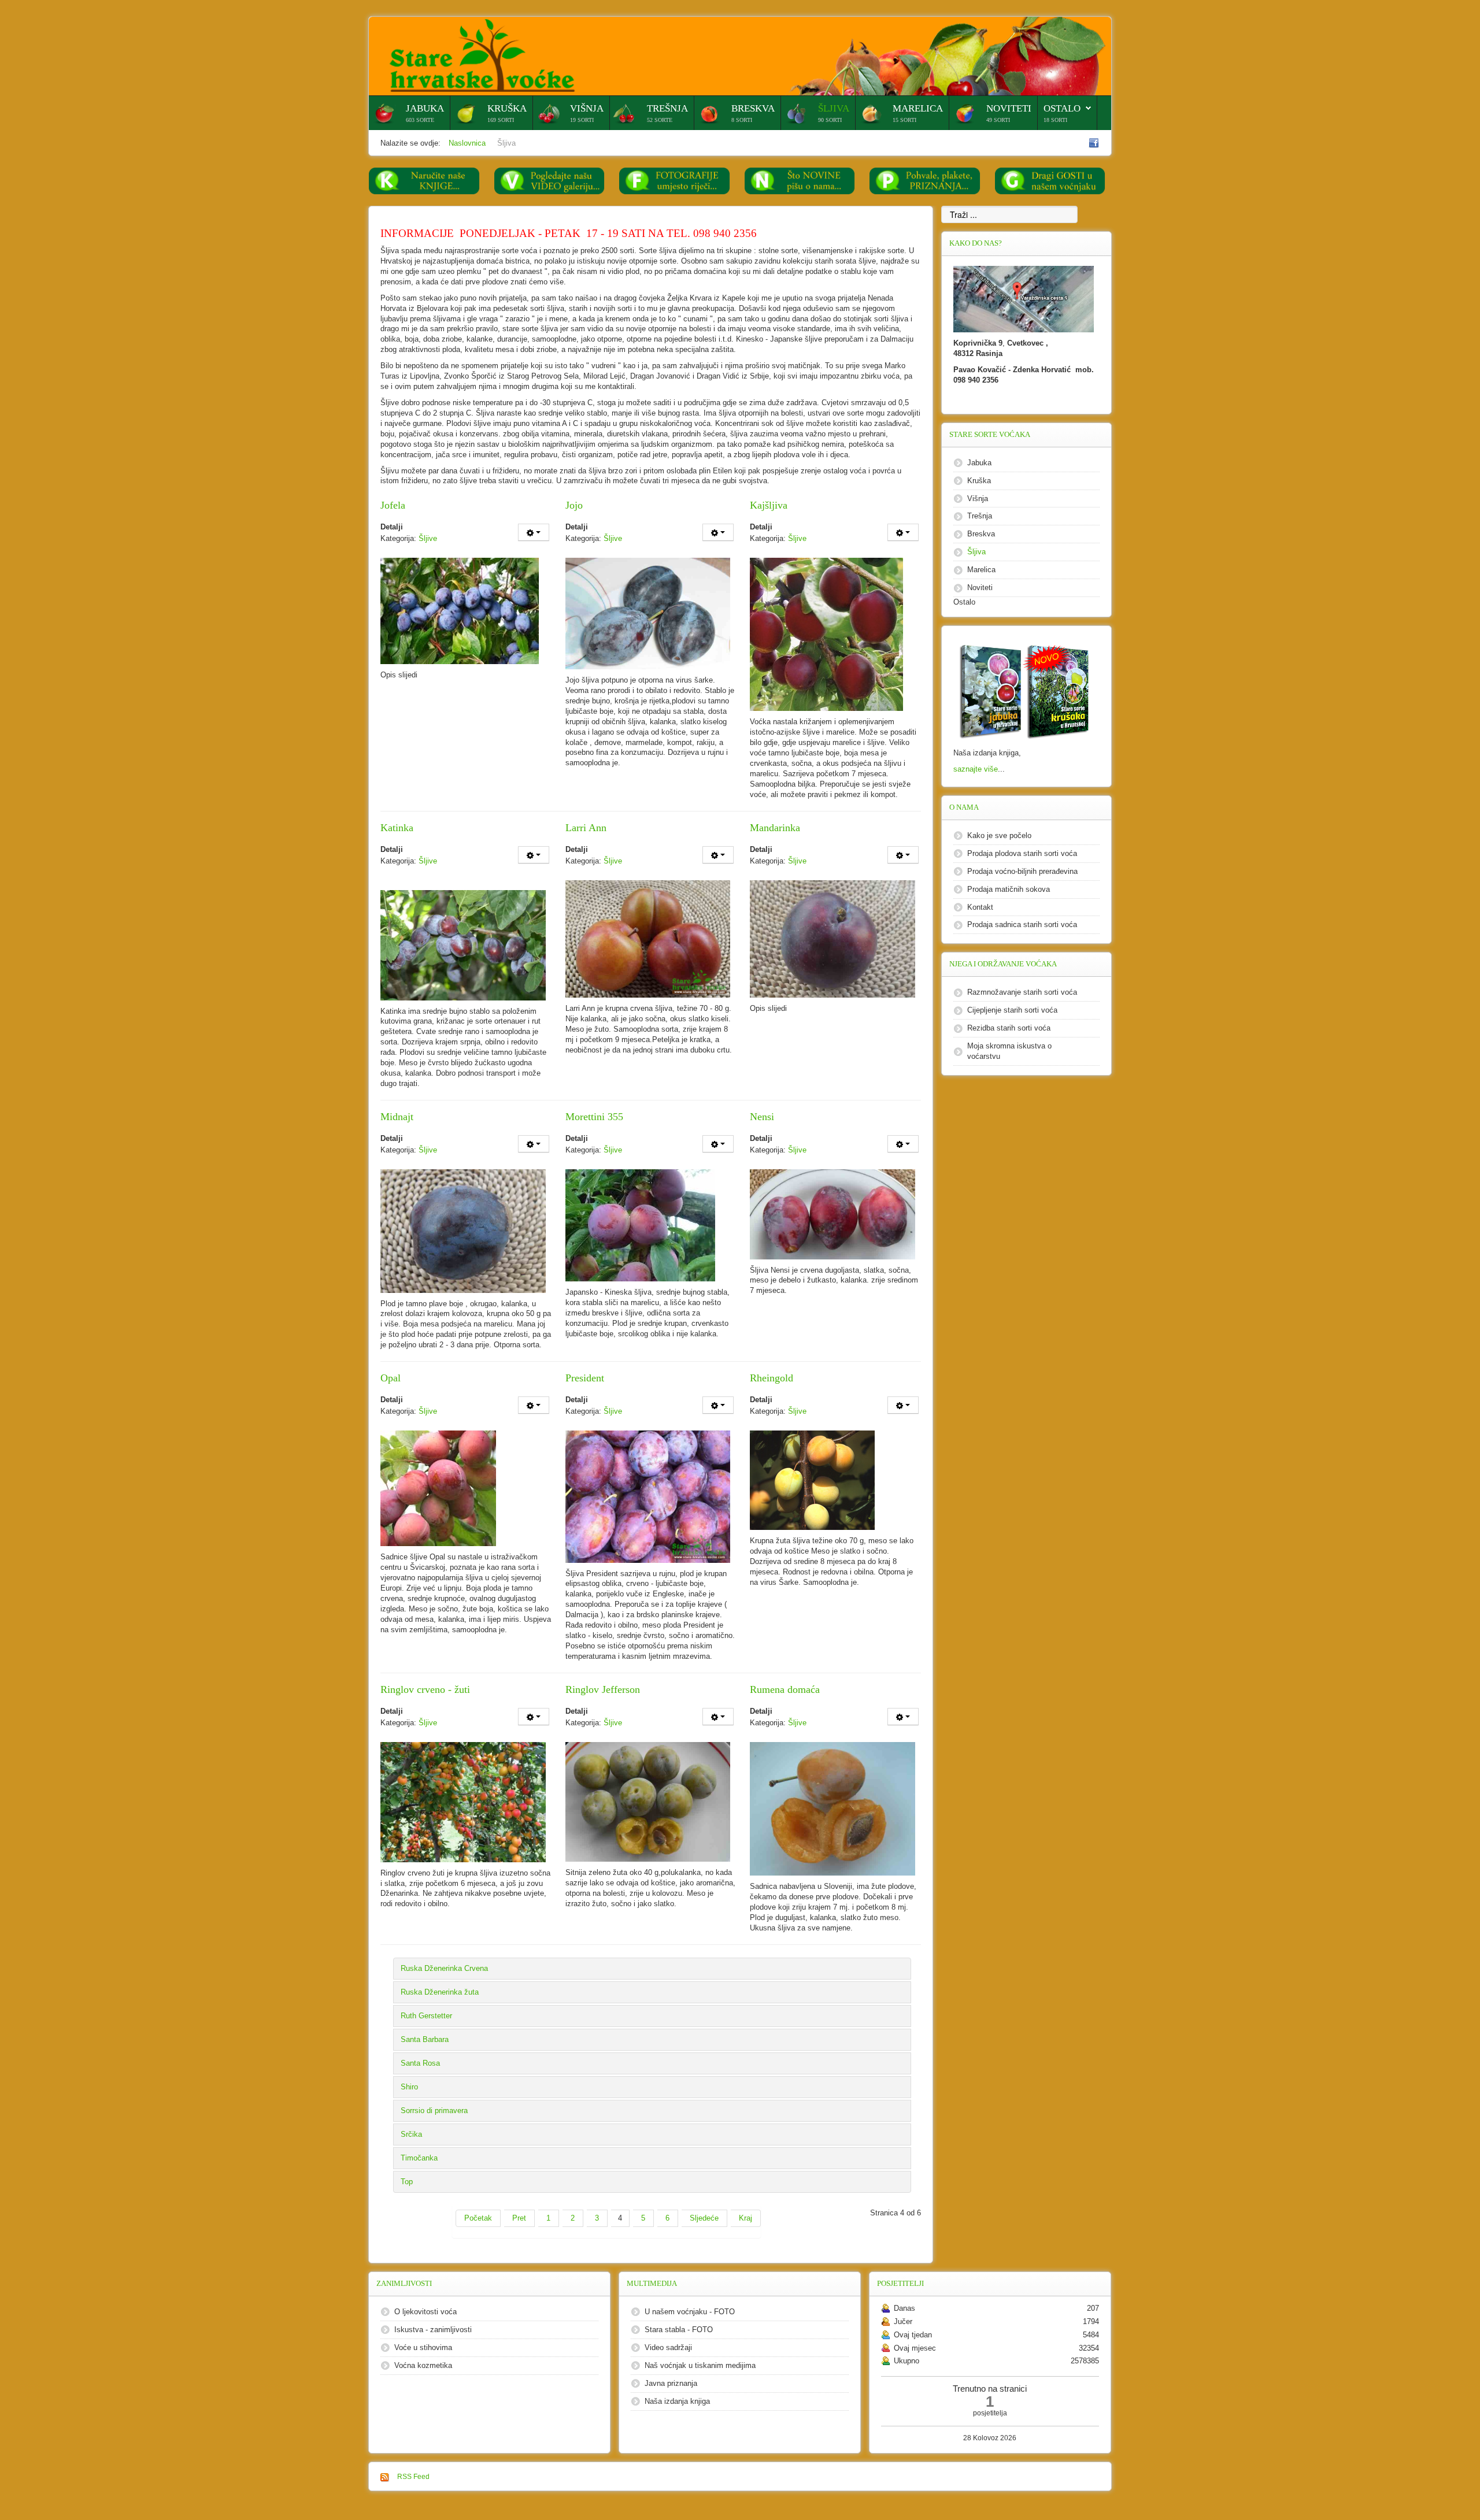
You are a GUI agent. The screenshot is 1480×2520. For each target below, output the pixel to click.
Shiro (409, 2087)
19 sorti (582, 120)
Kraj (745, 2218)
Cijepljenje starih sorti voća (1012, 1010)
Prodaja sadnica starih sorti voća (1022, 924)
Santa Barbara (425, 2039)
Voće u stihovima (423, 2347)
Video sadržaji (668, 2347)
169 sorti (501, 120)
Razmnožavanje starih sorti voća (1022, 992)
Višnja (587, 108)
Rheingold (772, 1378)
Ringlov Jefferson (603, 1689)
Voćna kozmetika (423, 2365)
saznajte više (976, 769)
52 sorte (660, 120)
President (585, 1378)
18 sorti (1055, 120)
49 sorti (998, 120)
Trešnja (667, 108)
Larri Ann (586, 828)
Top (407, 2182)
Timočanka (419, 2158)
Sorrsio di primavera (434, 2110)
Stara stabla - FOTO (679, 2330)
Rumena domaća (785, 1689)
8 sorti (742, 120)
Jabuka (425, 108)
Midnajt (397, 1117)
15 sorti (904, 120)
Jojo (574, 505)
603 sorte (420, 120)
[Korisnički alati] (534, 532)
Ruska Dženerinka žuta (440, 1992)
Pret (519, 2218)
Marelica (918, 108)
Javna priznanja (671, 2383)
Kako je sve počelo (999, 835)
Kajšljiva (769, 505)
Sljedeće (704, 2218)
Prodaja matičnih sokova (1009, 889)
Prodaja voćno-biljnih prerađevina (1022, 871)
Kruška (507, 108)
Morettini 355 (594, 1117)
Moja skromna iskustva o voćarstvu (1009, 1051)
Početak (478, 2218)
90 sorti (830, 120)
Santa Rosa (420, 2063)
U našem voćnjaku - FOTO (690, 2312)
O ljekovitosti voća (425, 2312)
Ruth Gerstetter (426, 2016)
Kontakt (980, 907)
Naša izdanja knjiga (677, 2401)
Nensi (762, 1117)
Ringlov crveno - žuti (425, 1689)
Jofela (393, 505)
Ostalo (1062, 108)
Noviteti (1009, 108)
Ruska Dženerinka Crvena (444, 1968)
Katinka (397, 828)
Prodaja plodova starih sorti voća (1022, 853)
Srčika (411, 2134)
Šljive (428, 538)
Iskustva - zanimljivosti (433, 2330)
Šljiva (834, 108)
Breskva (753, 108)
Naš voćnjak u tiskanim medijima (700, 2365)
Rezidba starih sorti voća (1009, 1028)
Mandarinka (775, 828)
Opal (391, 1378)
